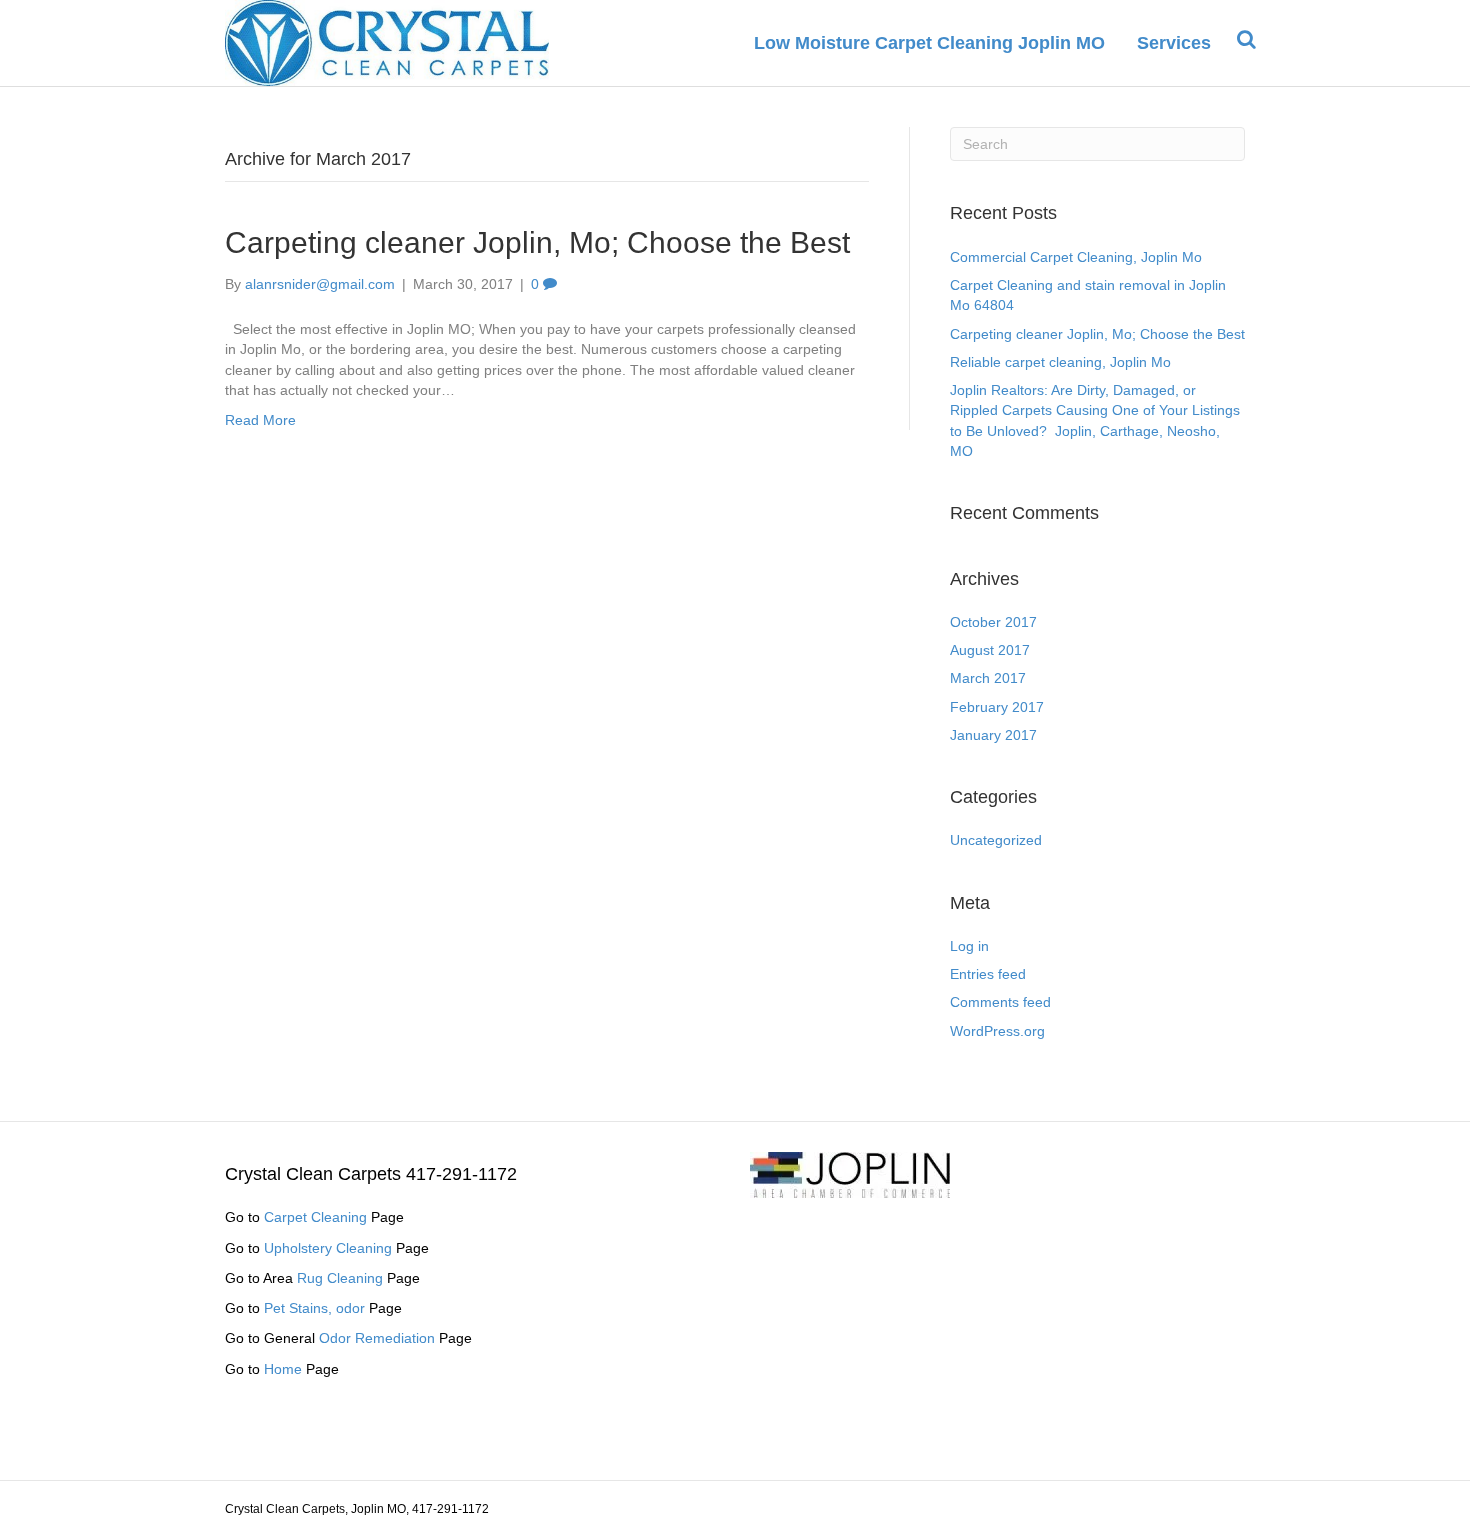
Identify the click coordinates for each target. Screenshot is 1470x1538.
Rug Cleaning (340, 1278)
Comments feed (1000, 1002)
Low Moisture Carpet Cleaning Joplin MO (929, 43)
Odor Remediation (377, 1338)
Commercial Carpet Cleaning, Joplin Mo (1076, 257)
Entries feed (988, 974)
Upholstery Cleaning (328, 1248)
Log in (969, 946)
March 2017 (988, 678)
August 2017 (990, 650)
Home (283, 1369)
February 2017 (997, 707)
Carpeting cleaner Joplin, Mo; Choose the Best (537, 242)
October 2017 (993, 622)
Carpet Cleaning (315, 1217)
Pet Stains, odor (314, 1308)
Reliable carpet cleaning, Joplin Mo (1060, 362)
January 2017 (993, 735)
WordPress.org (997, 1031)
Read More (260, 420)
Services (1174, 43)
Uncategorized (996, 840)
